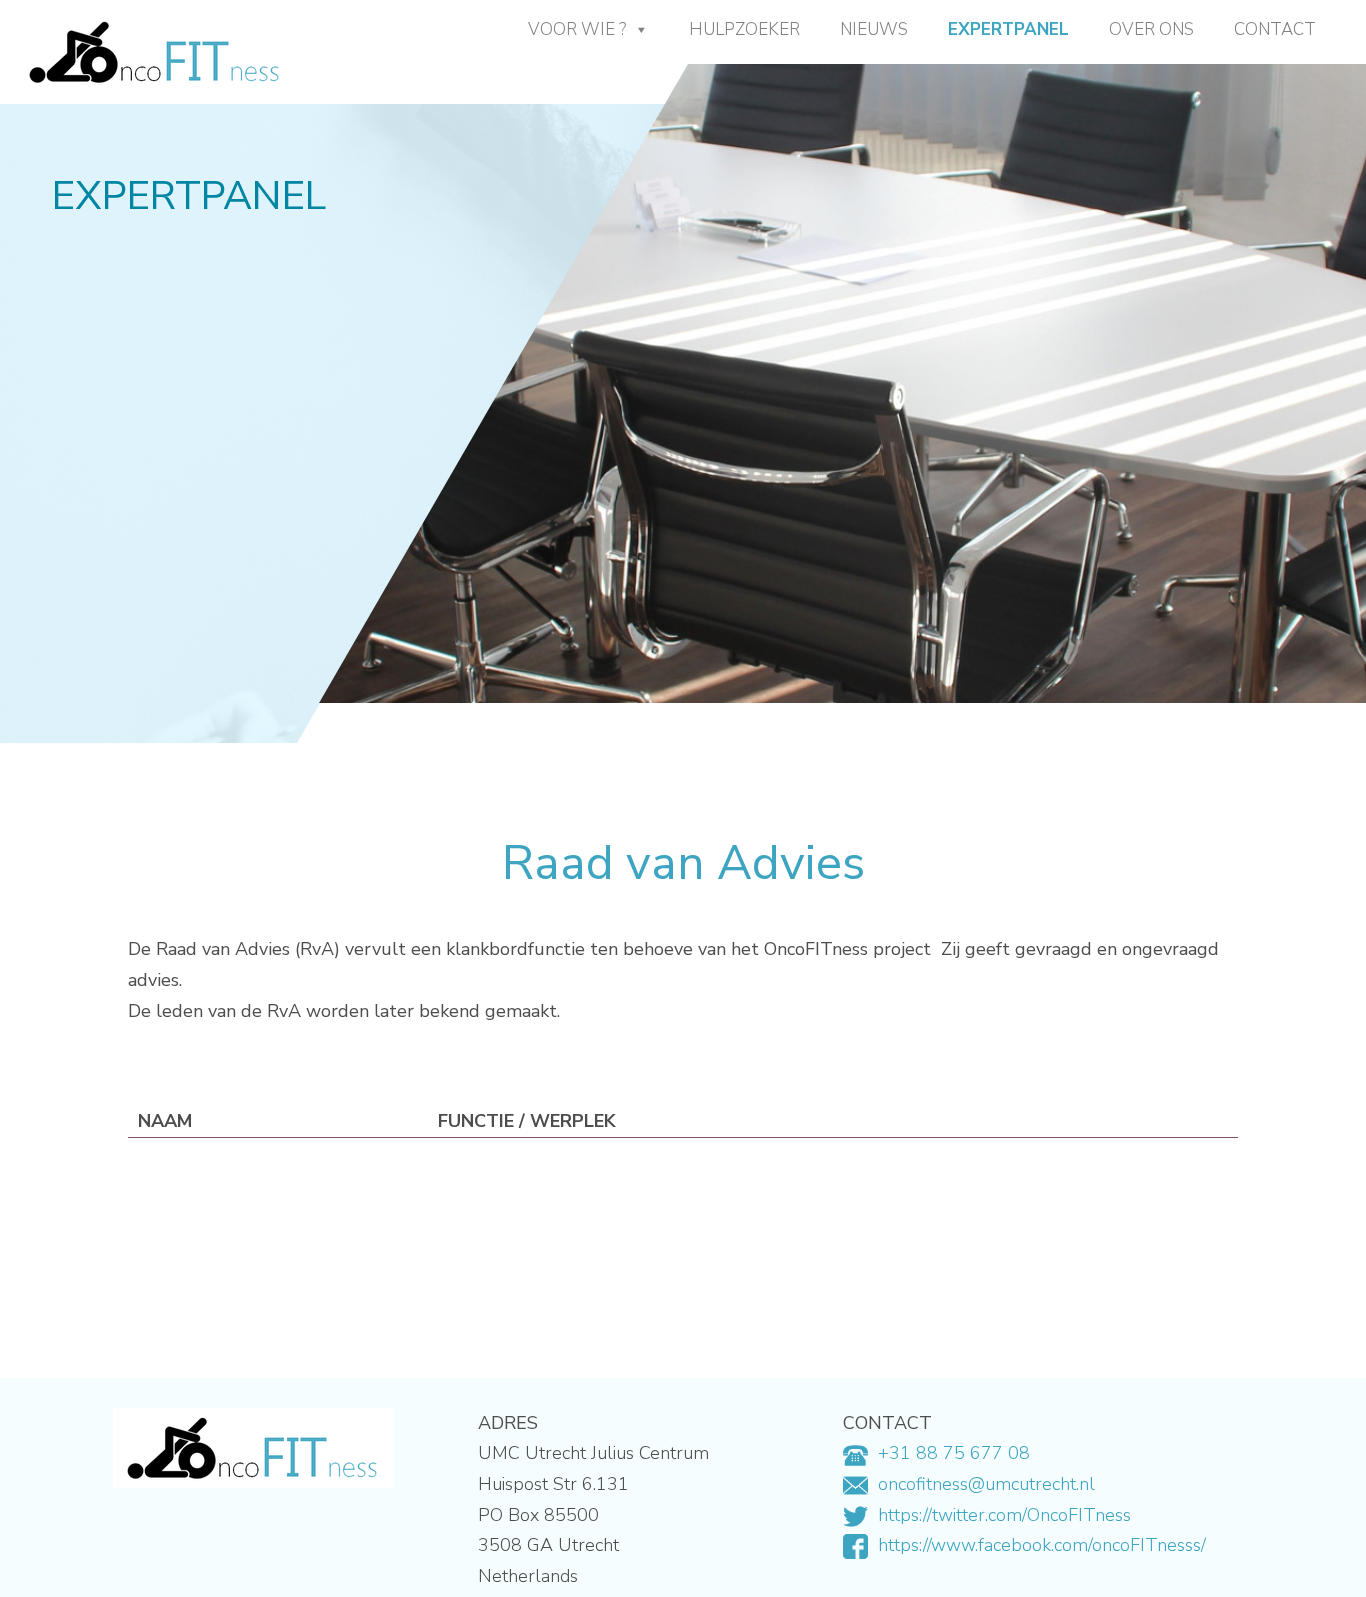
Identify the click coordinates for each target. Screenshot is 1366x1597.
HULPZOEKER (744, 29)
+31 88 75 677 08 (954, 1453)
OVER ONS (1151, 29)
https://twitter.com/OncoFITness (1004, 1515)
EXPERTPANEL (1008, 29)
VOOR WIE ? (577, 29)
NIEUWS (874, 29)
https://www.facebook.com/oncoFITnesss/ (1042, 1545)
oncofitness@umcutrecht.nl (986, 1484)
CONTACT (1275, 29)
